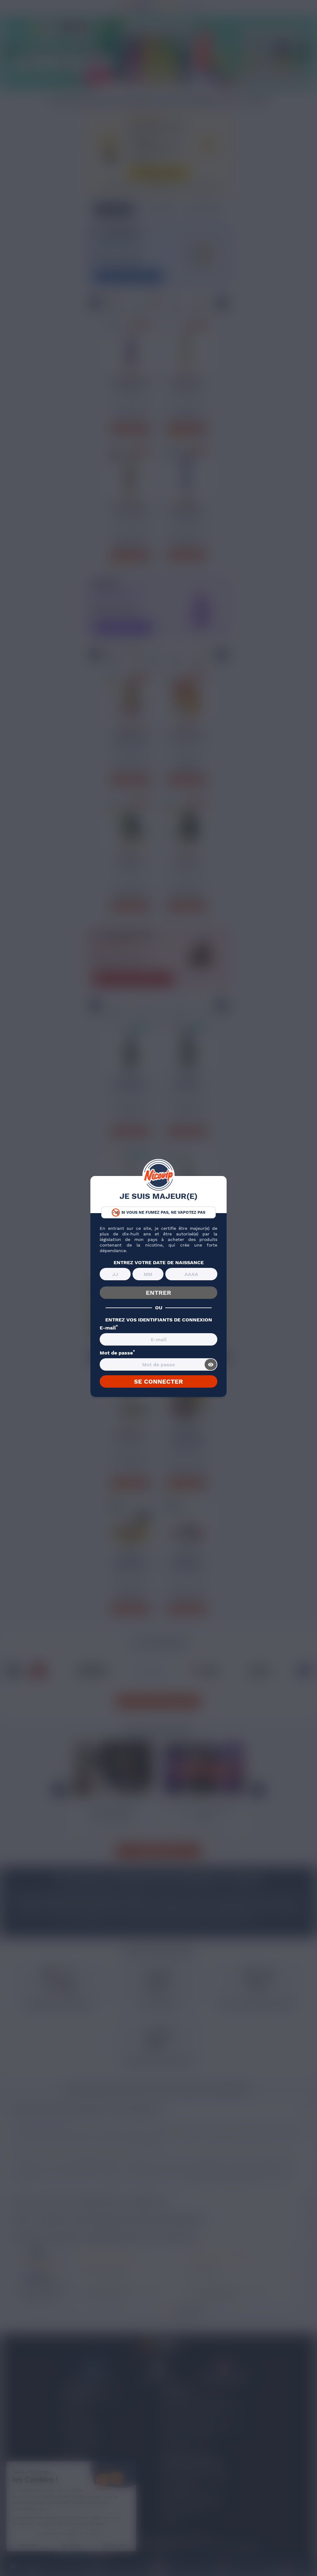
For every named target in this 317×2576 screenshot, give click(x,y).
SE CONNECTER (158, 1381)
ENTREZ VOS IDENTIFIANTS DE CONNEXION (159, 1320)
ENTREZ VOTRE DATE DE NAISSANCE (159, 1263)
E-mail (109, 1328)
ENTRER (158, 1293)
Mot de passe (117, 1353)
